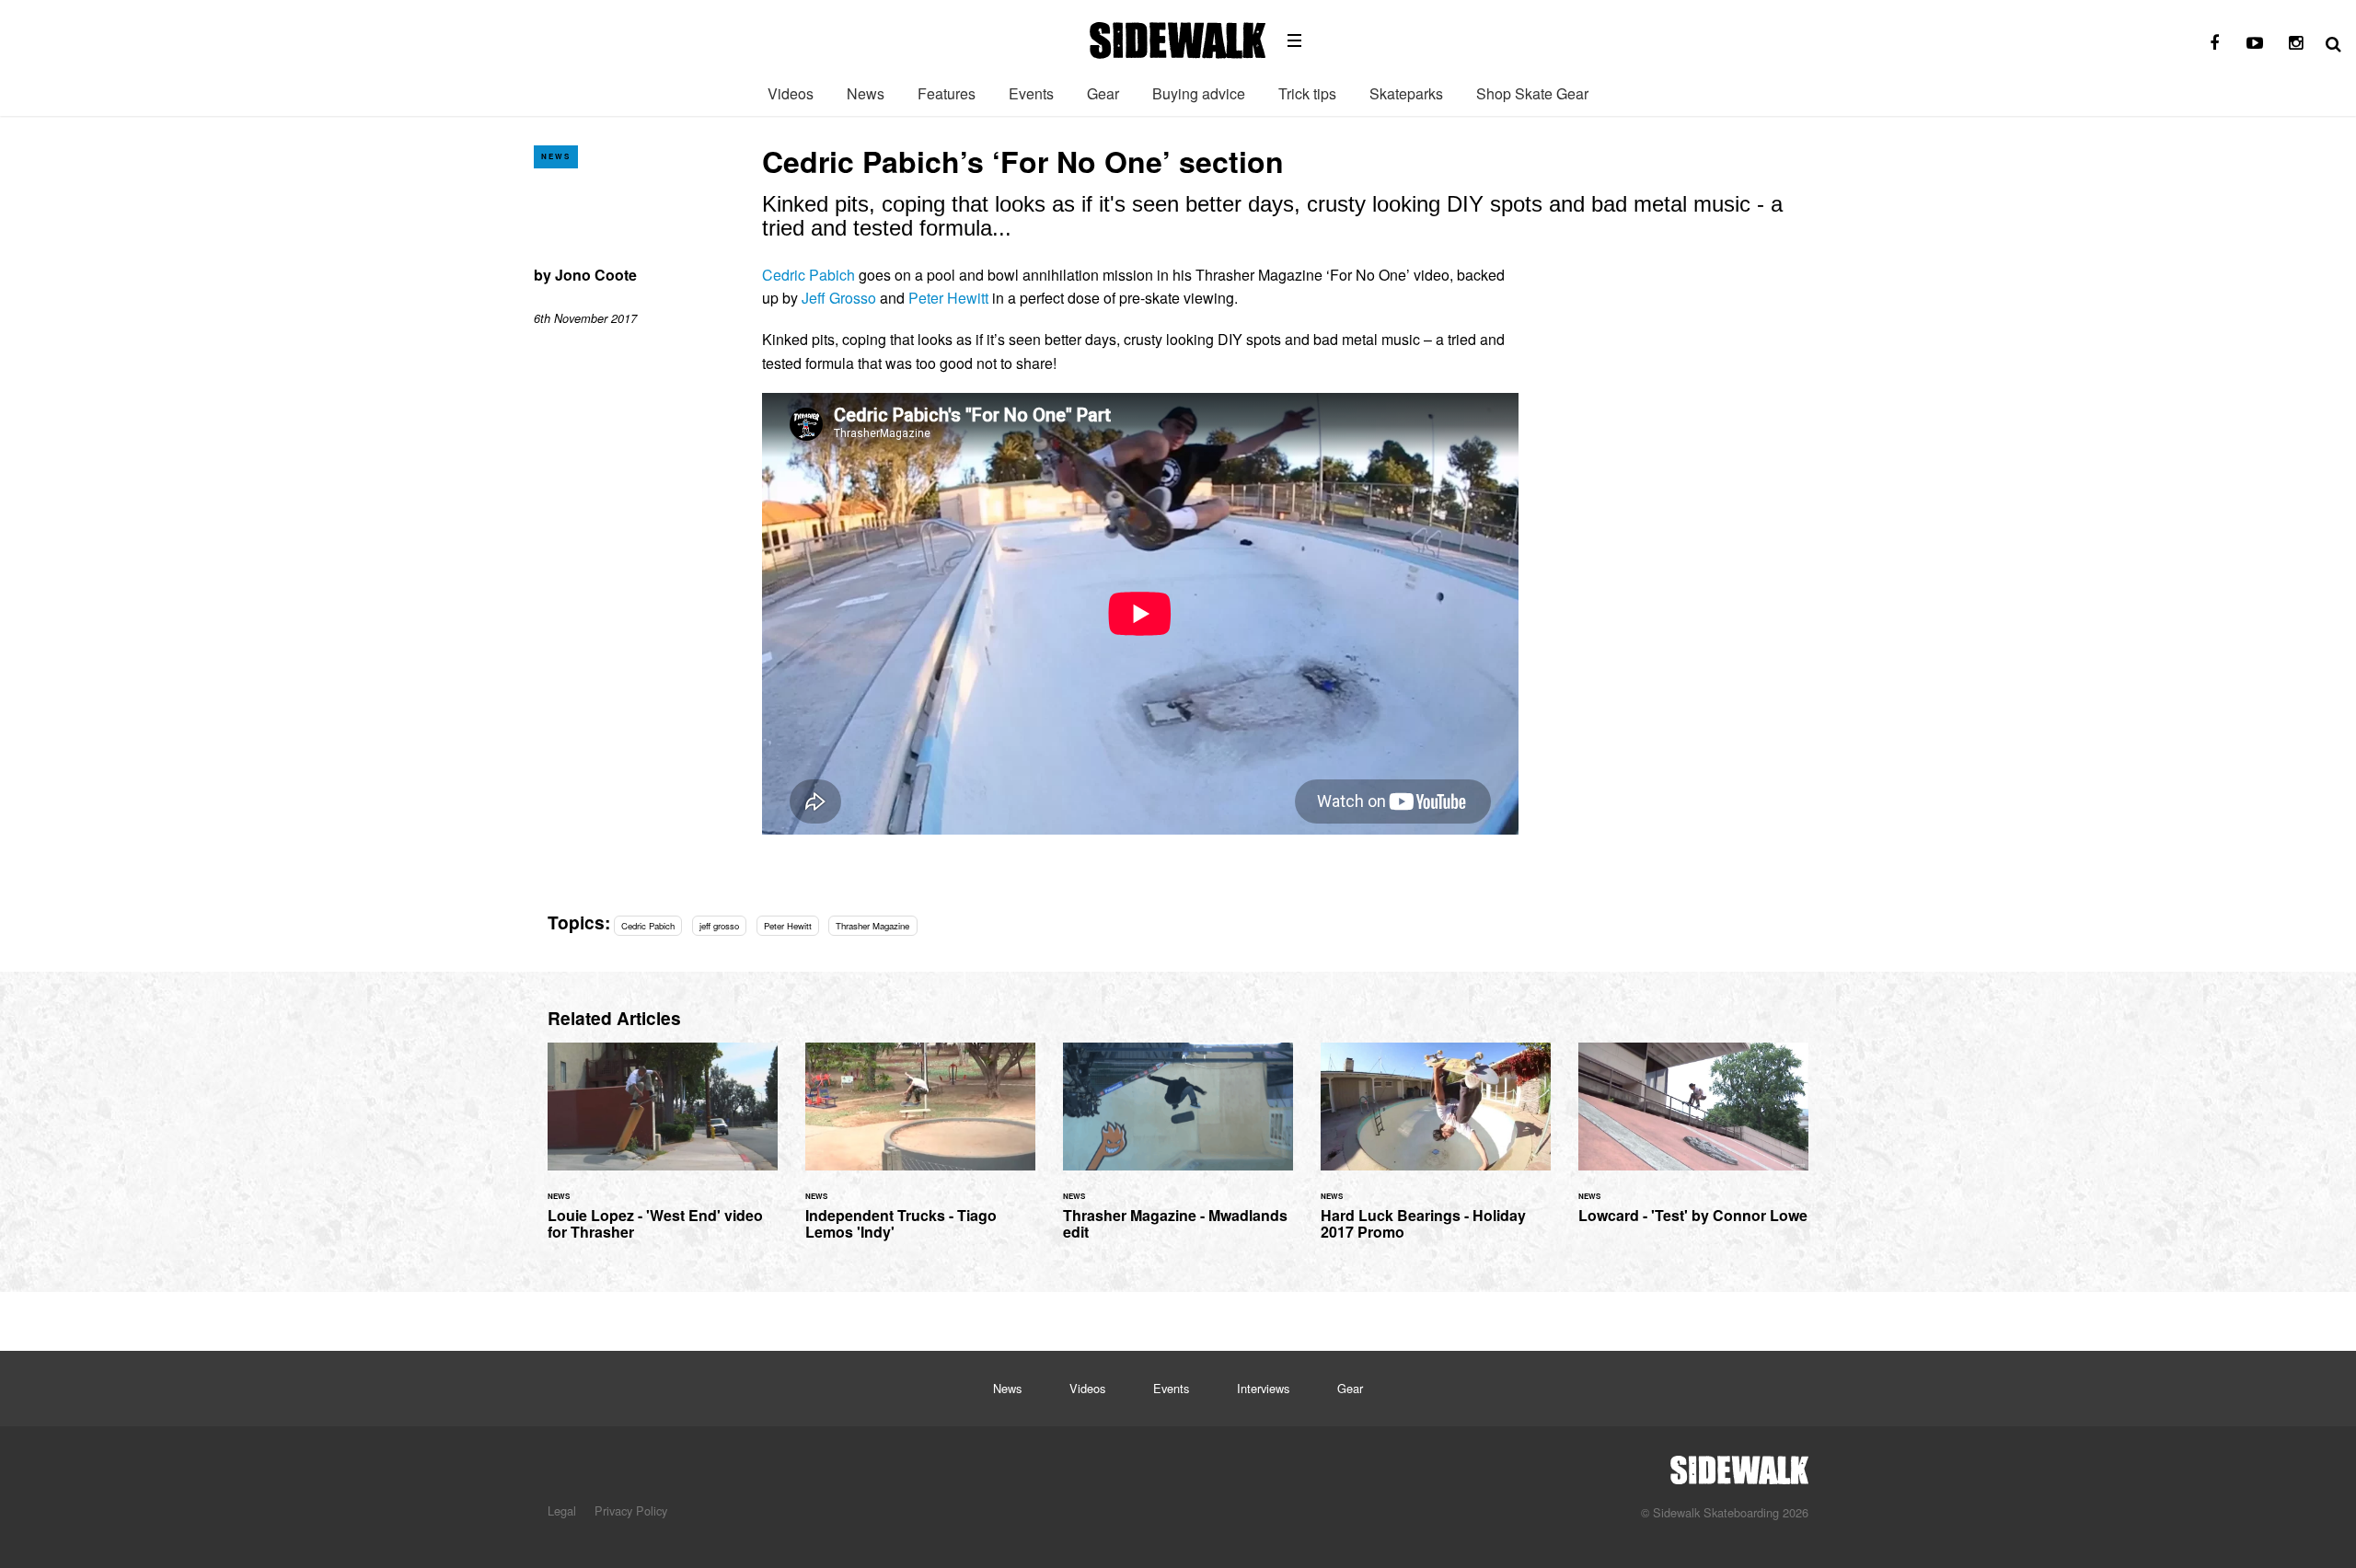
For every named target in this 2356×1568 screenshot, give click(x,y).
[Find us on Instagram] (2295, 43)
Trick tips (1307, 93)
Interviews (1263, 1388)
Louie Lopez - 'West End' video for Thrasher (663, 1153)
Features (947, 93)
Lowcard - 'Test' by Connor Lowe (1693, 1144)
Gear (1103, 93)
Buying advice (1199, 93)
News (866, 93)
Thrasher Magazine (872, 926)
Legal (562, 1510)
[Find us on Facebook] (2214, 43)
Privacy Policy (631, 1510)
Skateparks (1406, 93)
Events (1031, 93)
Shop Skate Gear (1532, 93)
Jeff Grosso (839, 298)
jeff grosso (719, 926)
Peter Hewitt (948, 298)
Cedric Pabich (808, 275)
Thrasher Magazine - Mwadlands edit (1178, 1153)
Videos (791, 93)
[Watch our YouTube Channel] (2255, 43)
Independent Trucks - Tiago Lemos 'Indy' (920, 1153)
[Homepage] (1739, 1465)
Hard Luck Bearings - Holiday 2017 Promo (1436, 1153)
